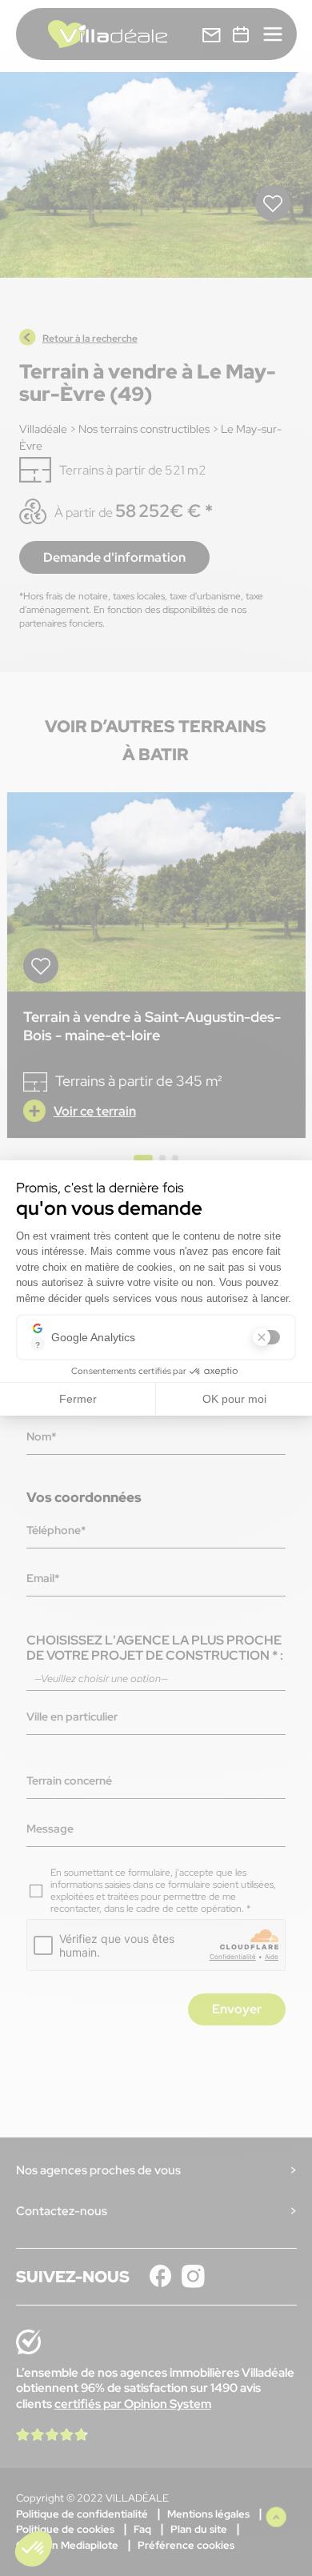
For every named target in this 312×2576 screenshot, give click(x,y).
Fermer (78, 1399)
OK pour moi (234, 1399)
